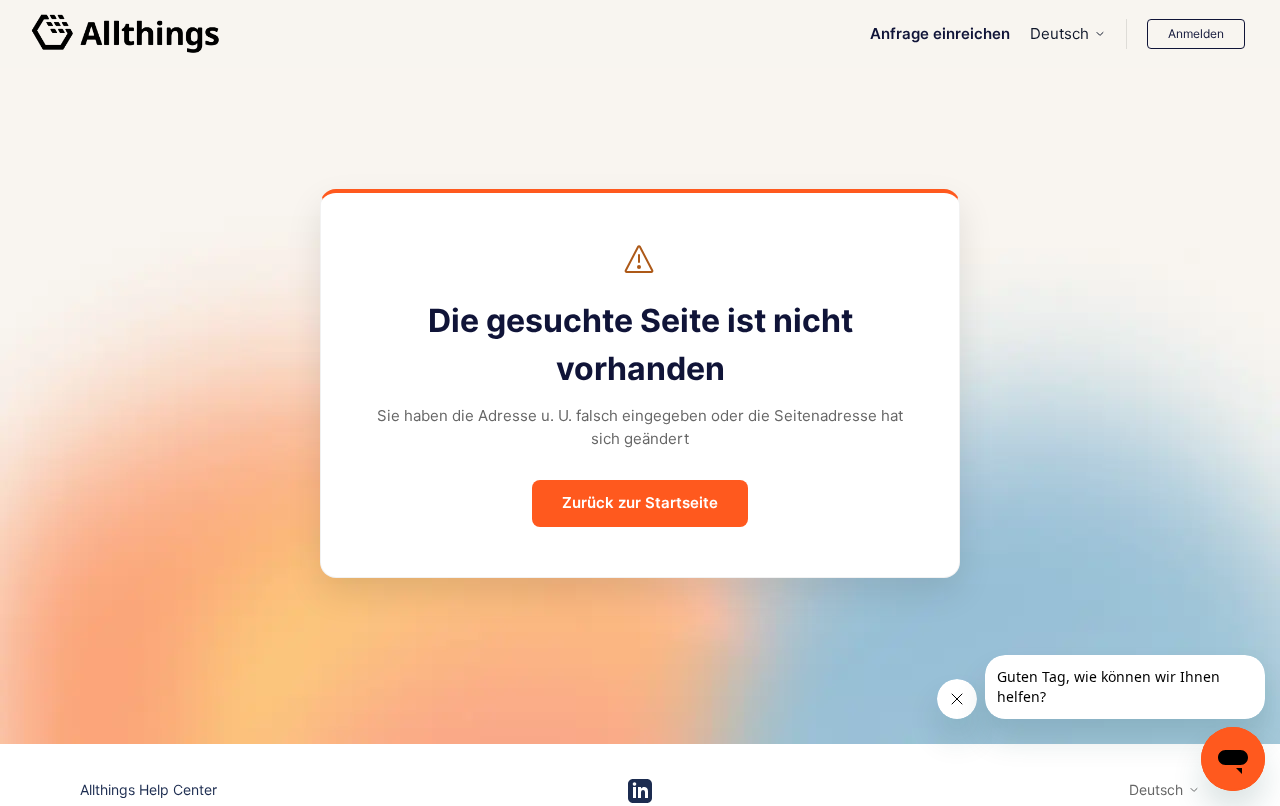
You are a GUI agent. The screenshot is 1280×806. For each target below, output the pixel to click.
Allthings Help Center (148, 789)
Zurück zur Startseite (640, 502)
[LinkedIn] (640, 791)
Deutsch (1059, 33)
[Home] (126, 34)
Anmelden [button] (1196, 33)
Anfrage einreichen (940, 33)
